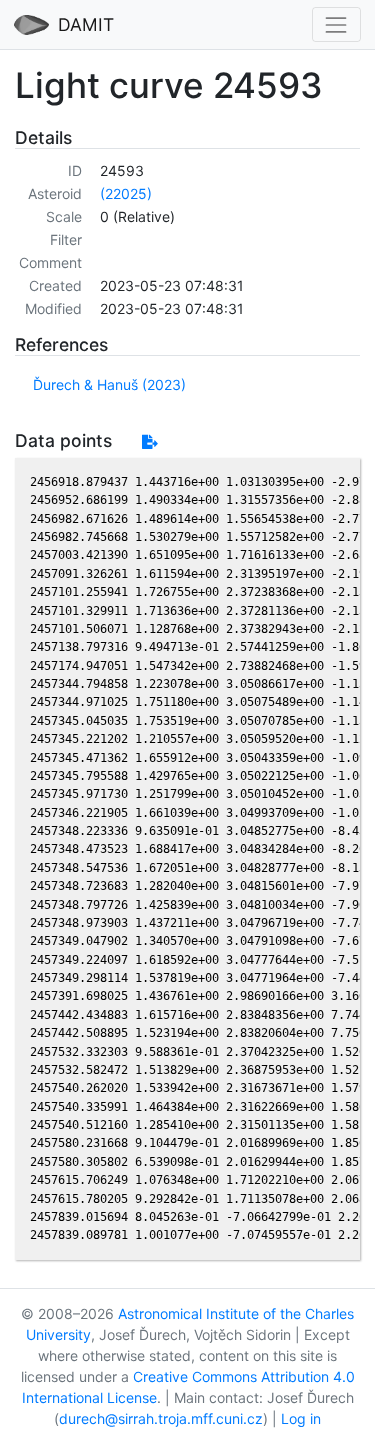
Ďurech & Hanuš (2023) (109, 384)
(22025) (126, 193)
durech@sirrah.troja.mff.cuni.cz (161, 1418)
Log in (301, 1418)
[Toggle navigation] (336, 24)
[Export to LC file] (149, 441)
